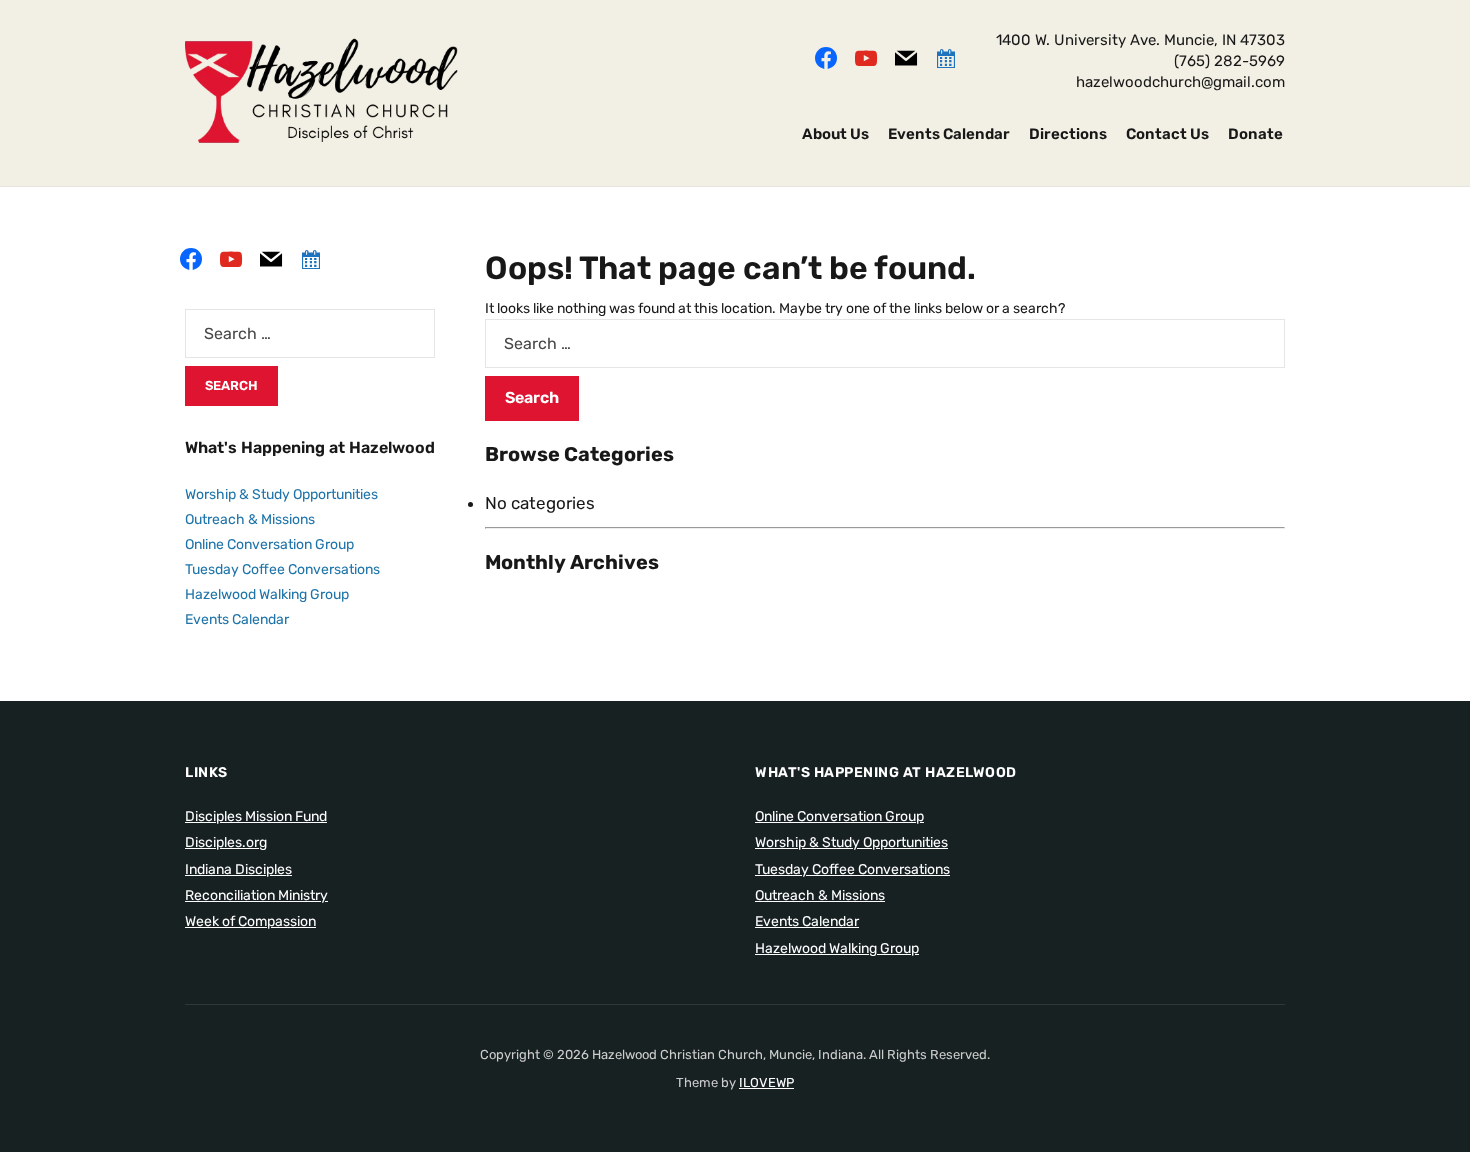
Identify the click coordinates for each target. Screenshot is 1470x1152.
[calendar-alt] (946, 56)
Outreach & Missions (250, 519)
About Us (835, 134)
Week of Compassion (250, 921)
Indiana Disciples (238, 869)
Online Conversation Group (269, 544)
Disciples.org (226, 842)
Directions (1068, 134)
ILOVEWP (766, 1082)
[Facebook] (826, 56)
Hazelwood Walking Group (267, 594)
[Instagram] (866, 56)
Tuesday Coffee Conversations (282, 569)
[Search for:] (885, 343)
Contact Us (1167, 134)
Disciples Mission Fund (256, 816)
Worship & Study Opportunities (281, 494)
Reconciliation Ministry (256, 895)
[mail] (906, 56)
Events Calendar (949, 134)
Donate (1255, 134)
